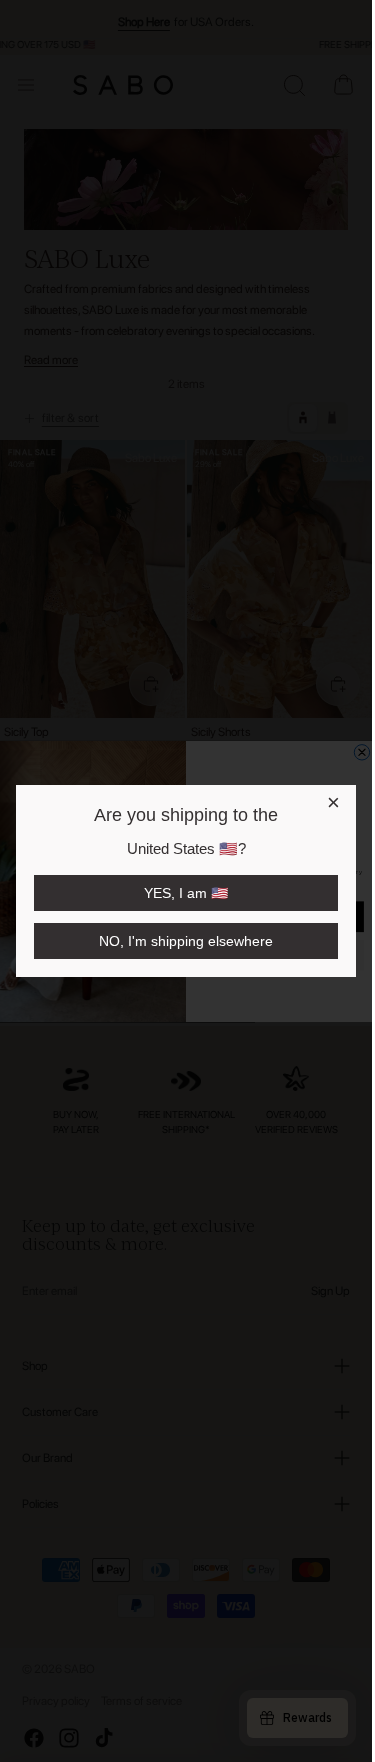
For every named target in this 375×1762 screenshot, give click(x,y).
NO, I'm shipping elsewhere (186, 941)
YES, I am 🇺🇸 (186, 893)
